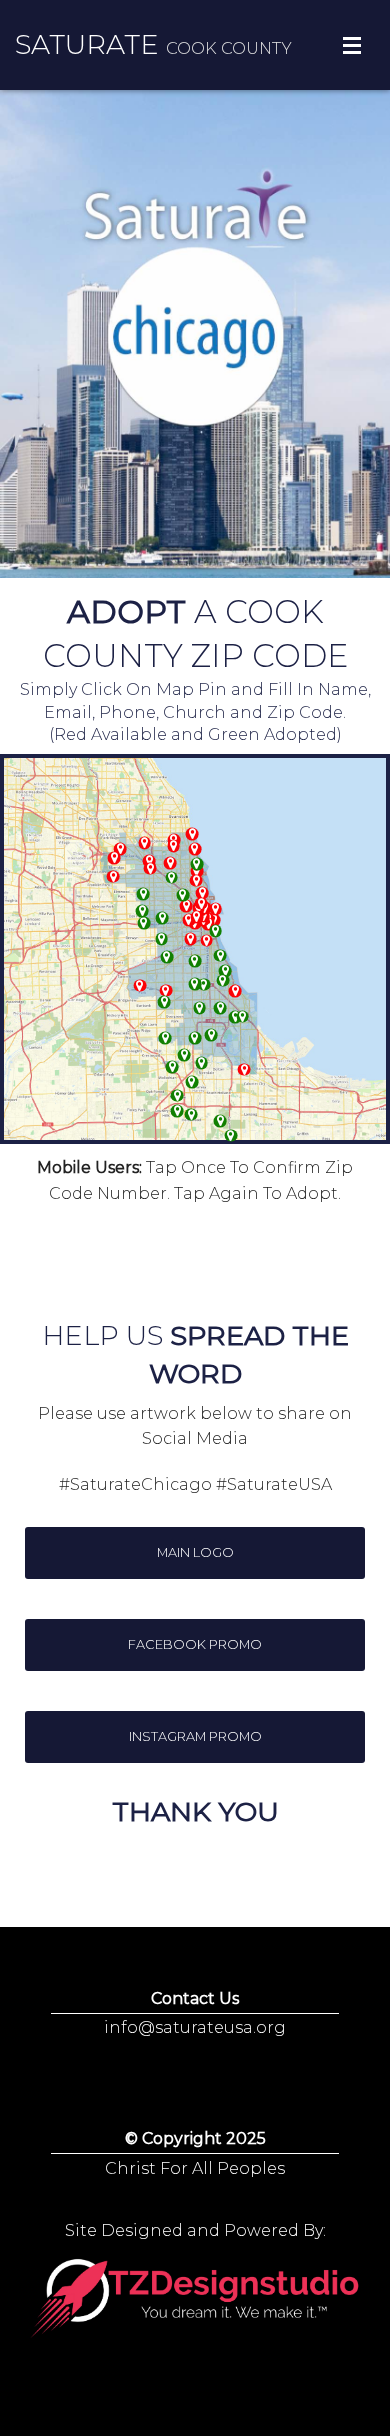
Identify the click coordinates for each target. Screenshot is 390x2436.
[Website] (196, 864)
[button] (195, 1553)
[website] (191, 1081)
